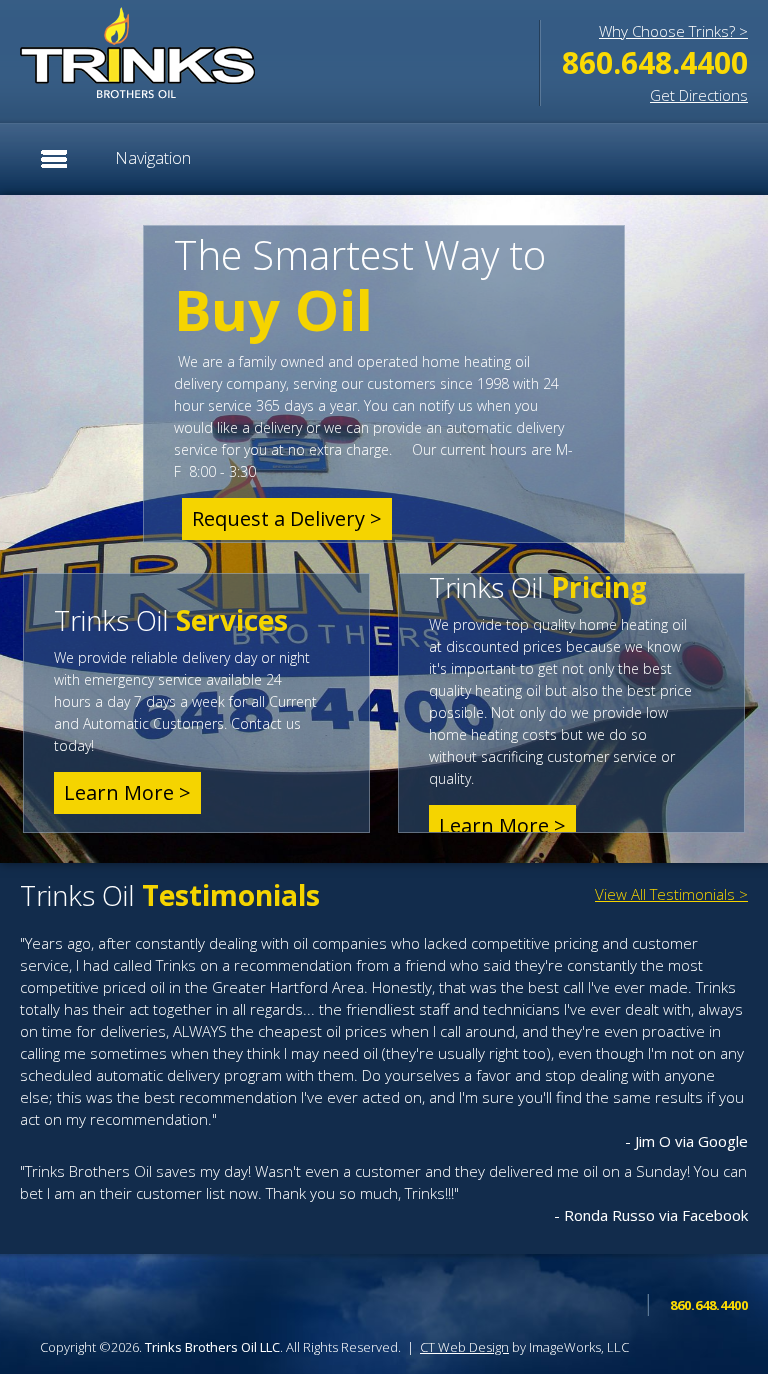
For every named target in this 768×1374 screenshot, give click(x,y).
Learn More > (127, 792)
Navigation (153, 158)
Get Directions (699, 95)
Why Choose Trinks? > (673, 31)
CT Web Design (464, 1347)
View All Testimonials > (671, 894)
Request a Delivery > (287, 518)
